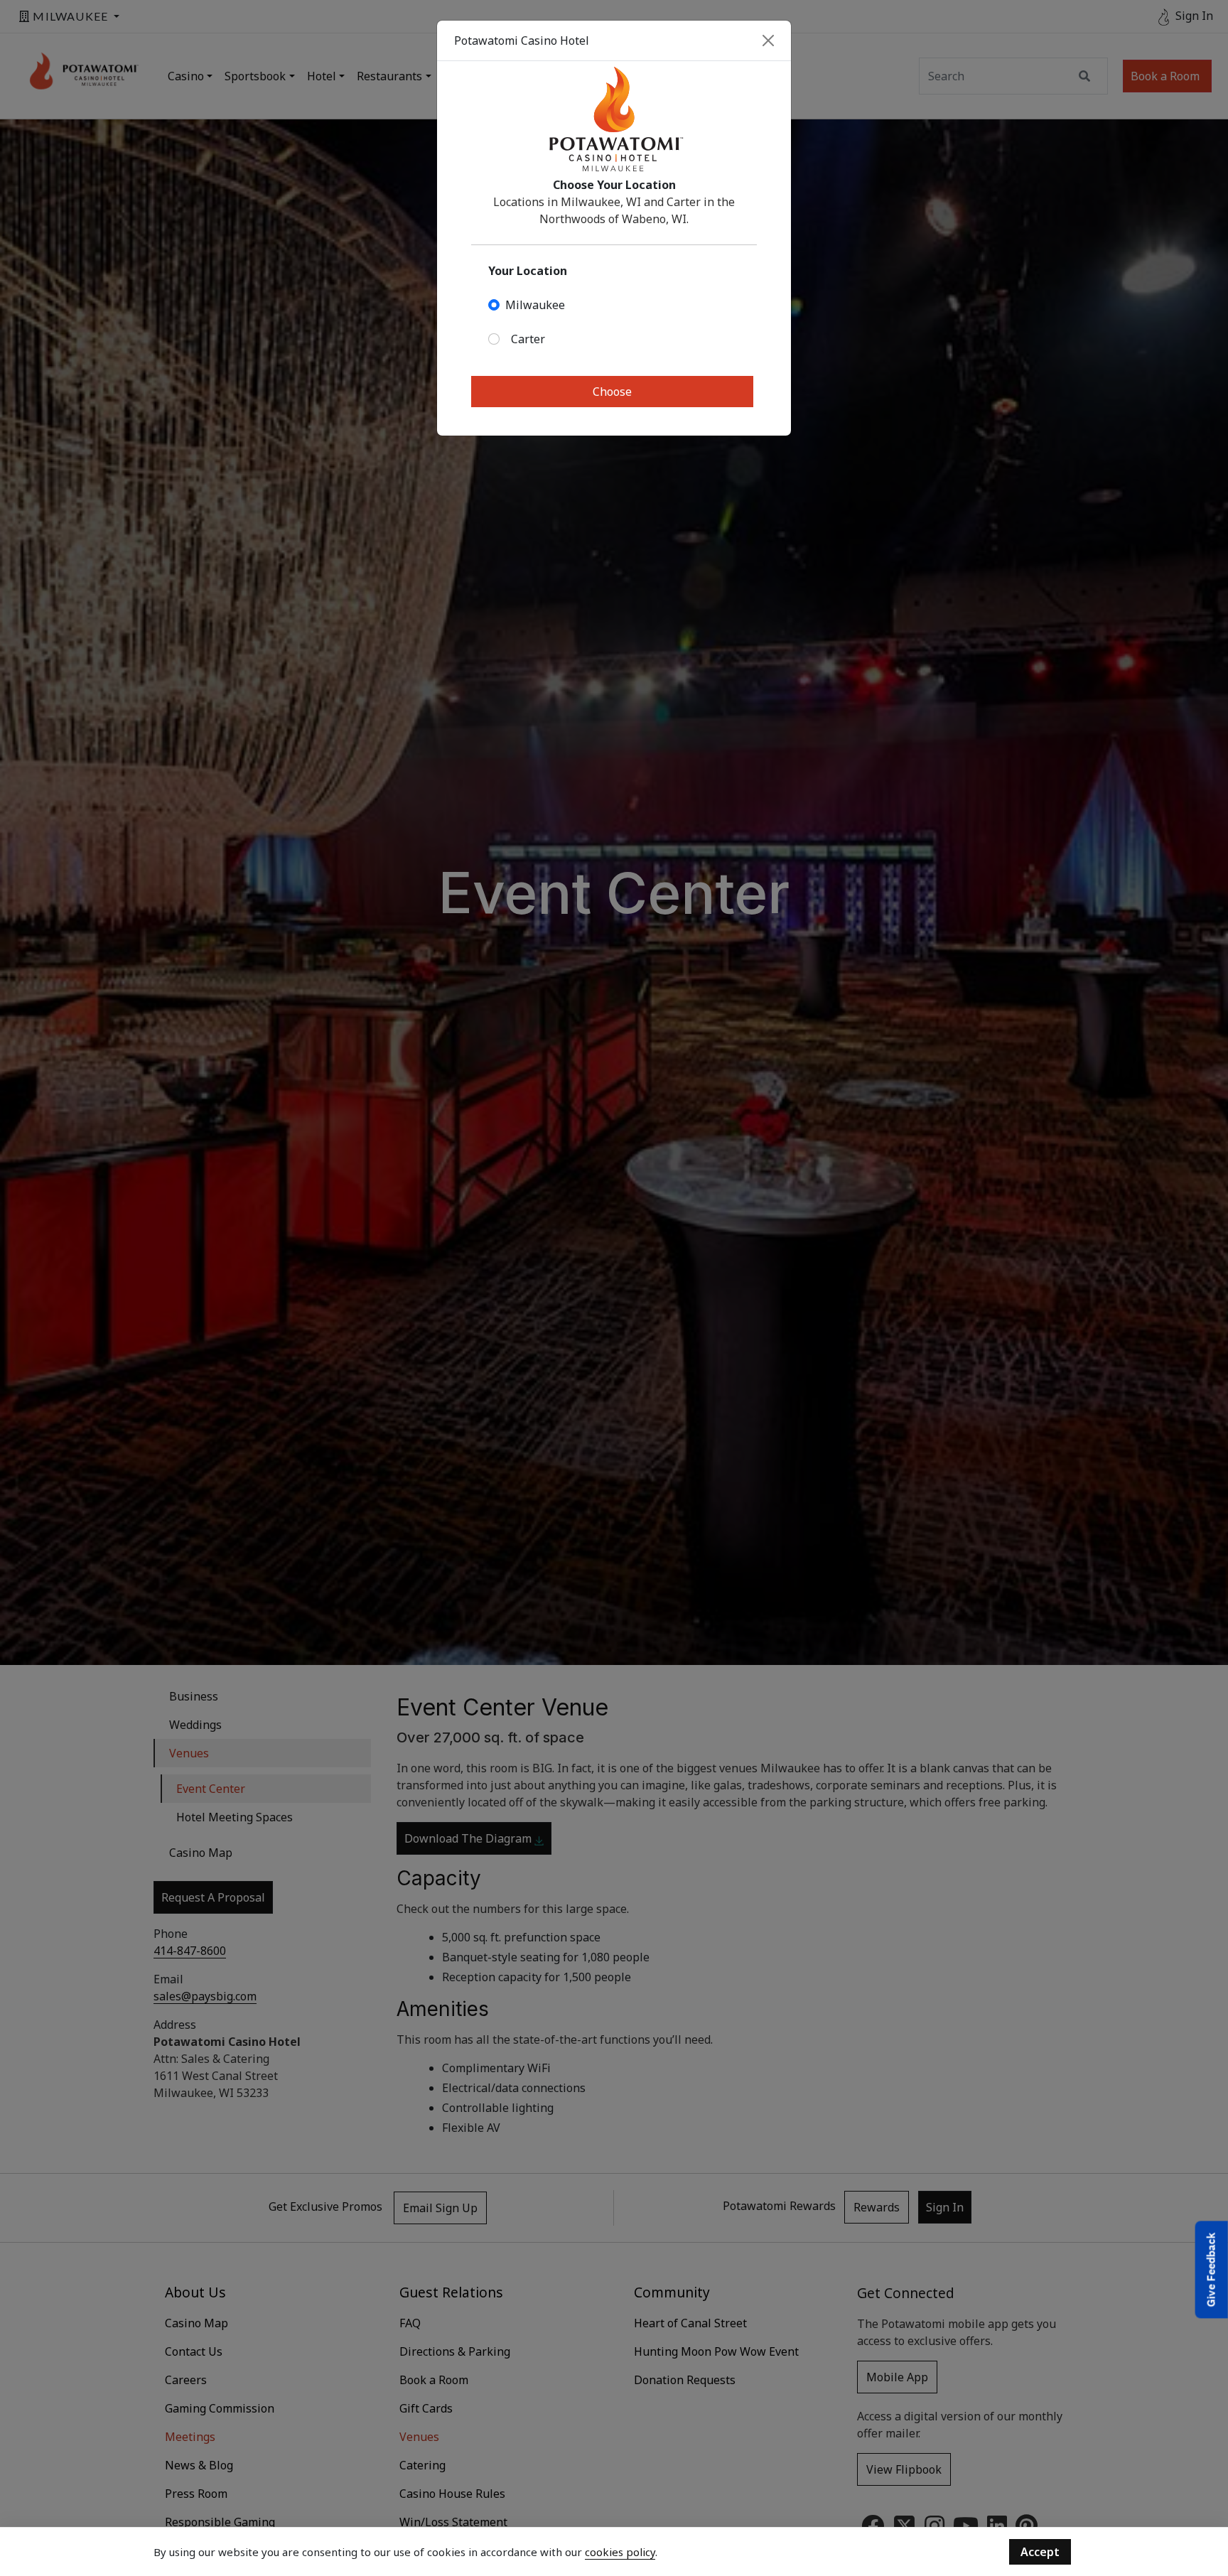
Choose (612, 392)
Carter (528, 339)
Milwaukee (535, 305)
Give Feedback (1211, 2270)
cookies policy (620, 2552)
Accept (1040, 2552)
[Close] (768, 41)
